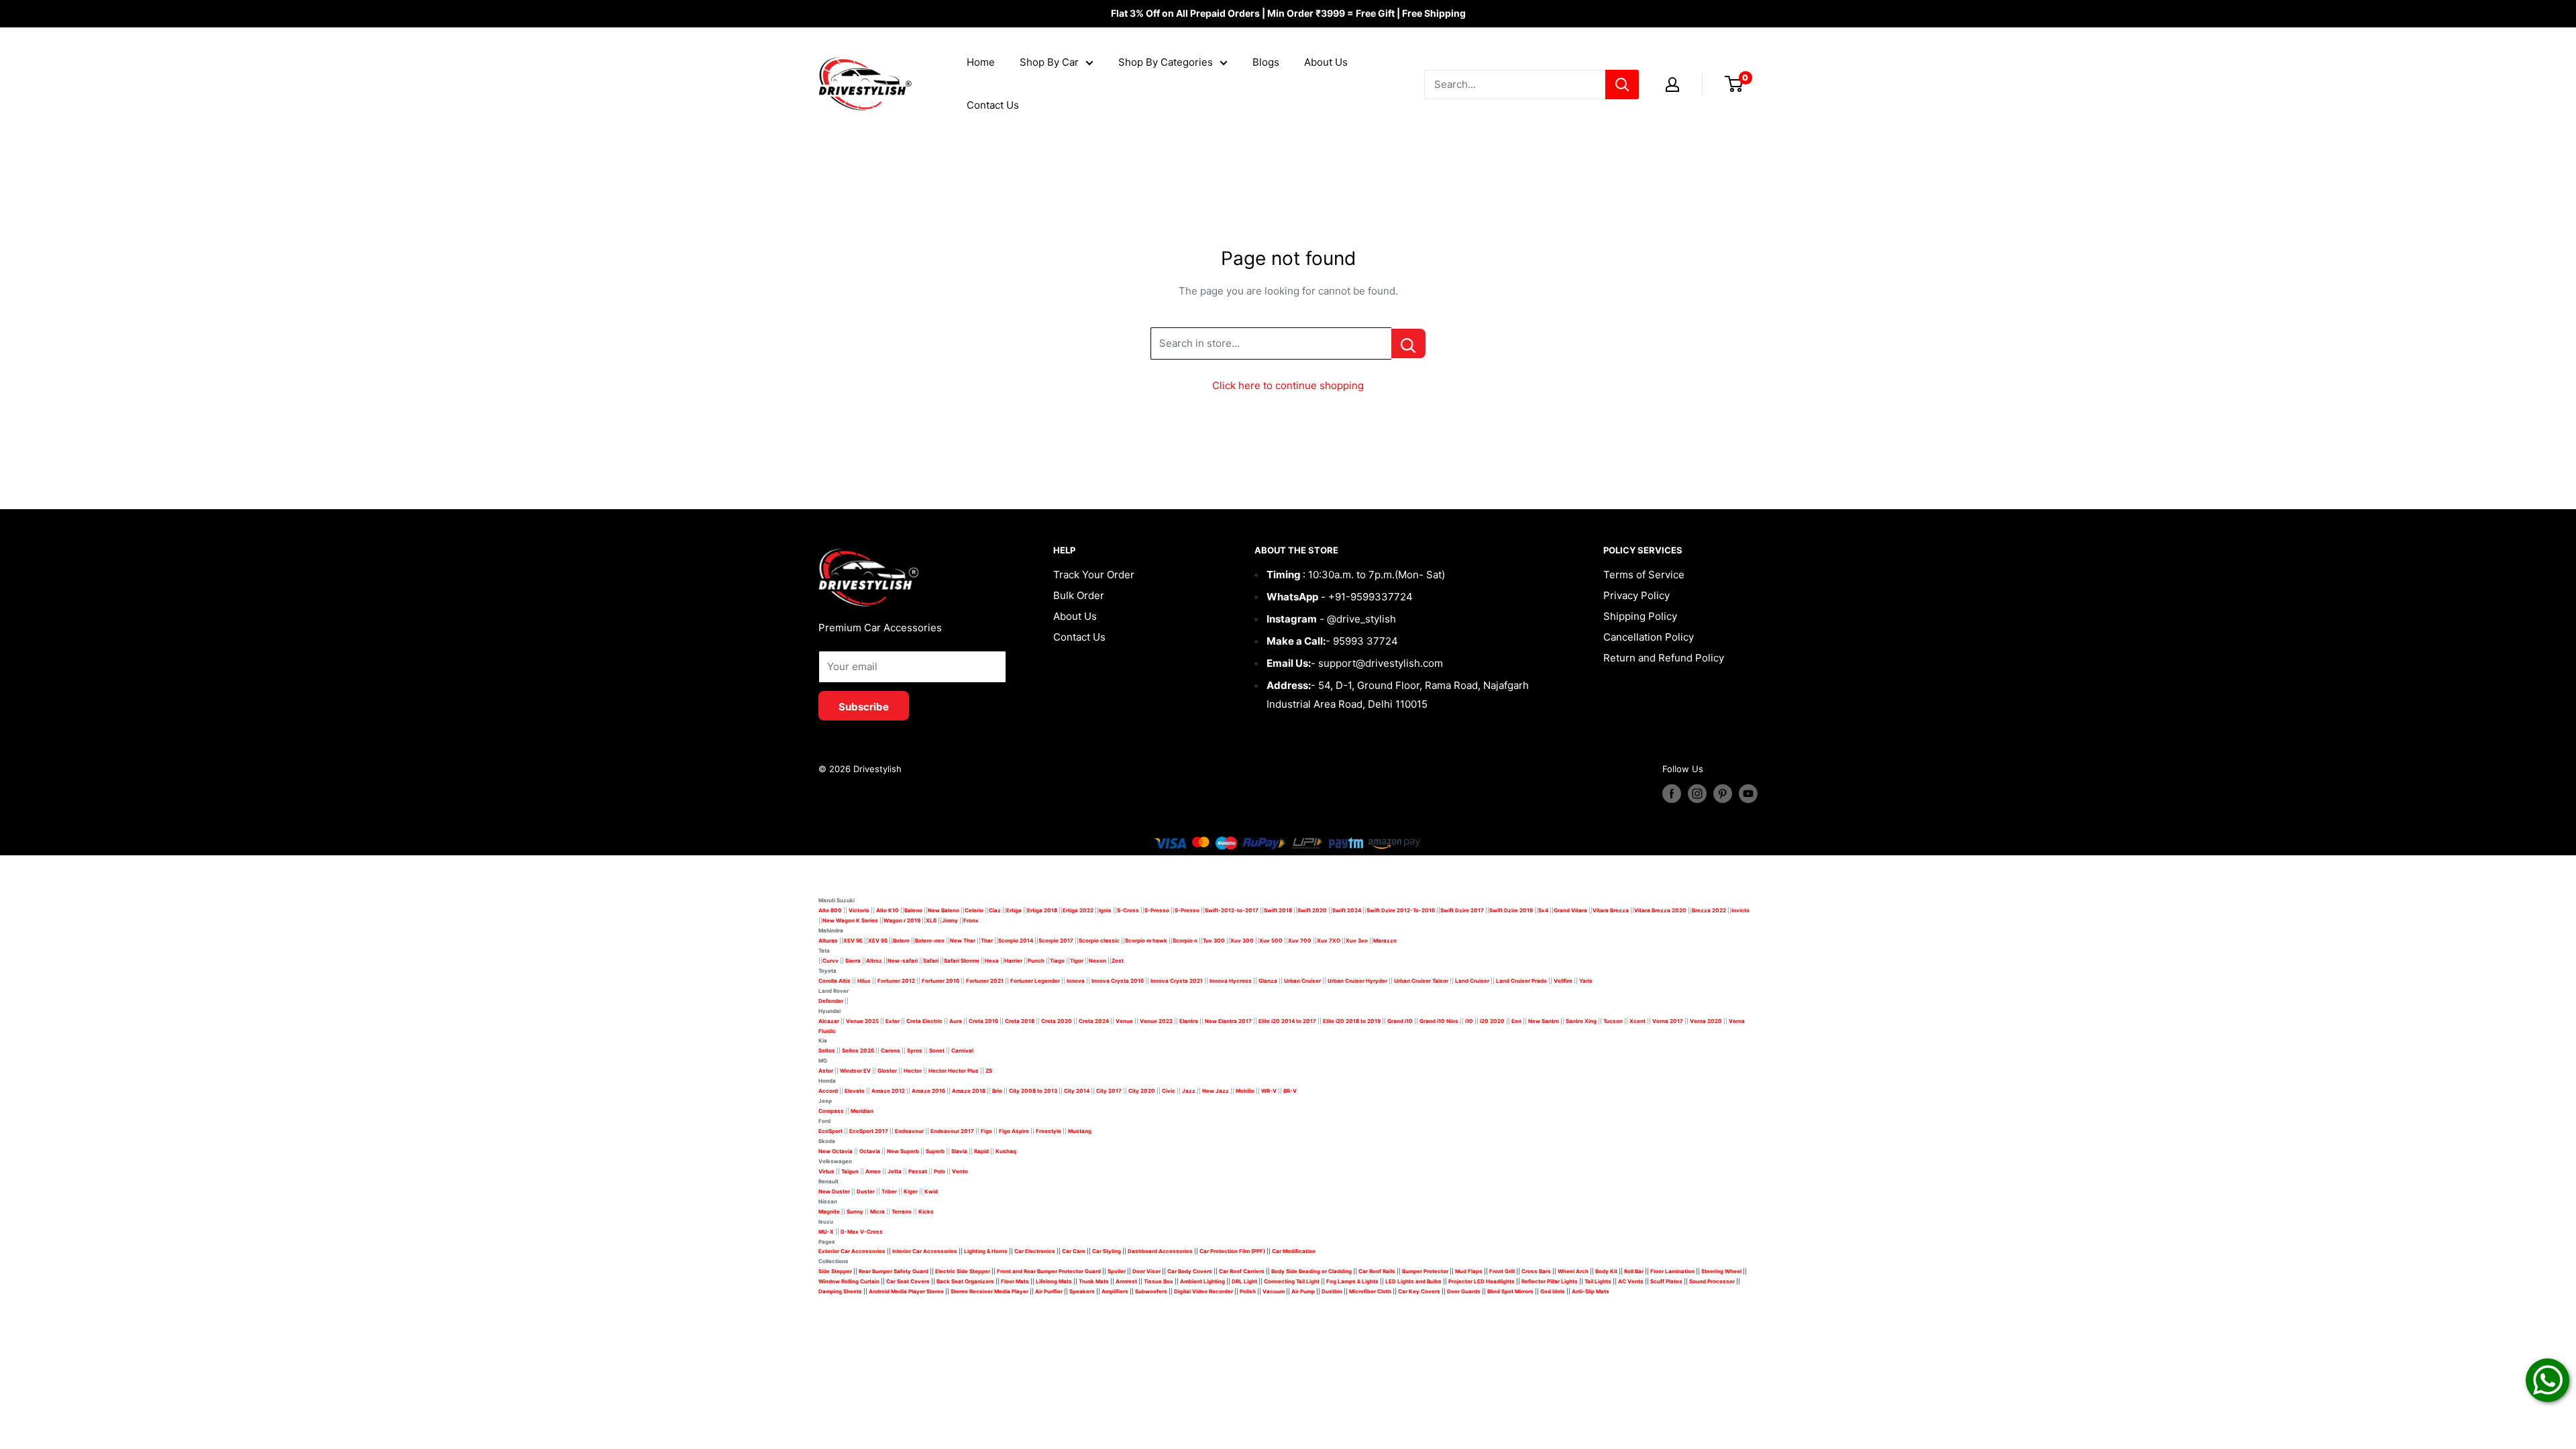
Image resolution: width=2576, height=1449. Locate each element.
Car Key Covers (1419, 1291)
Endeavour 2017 (952, 1131)
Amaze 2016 (928, 1091)
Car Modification (1294, 1251)
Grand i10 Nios (1439, 1021)
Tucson (1613, 1021)
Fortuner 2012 (896, 981)
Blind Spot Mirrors (1510, 1291)
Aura (956, 1021)
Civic (1169, 1091)
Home (981, 62)
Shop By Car (1049, 62)
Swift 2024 (1347, 910)
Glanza (1268, 981)
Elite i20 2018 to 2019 (1352, 1021)
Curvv (830, 961)
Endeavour (909, 1131)
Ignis (1105, 910)
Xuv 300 (1242, 941)
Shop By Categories (1166, 62)
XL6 (931, 920)
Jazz (1189, 1091)
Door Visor (1146, 1271)
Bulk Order (1079, 595)
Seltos (827, 1051)
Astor (826, 1071)
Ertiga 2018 (1042, 910)
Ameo (873, 1171)
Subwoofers (1151, 1291)
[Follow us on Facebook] (1672, 794)
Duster (866, 1191)
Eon (1516, 1021)
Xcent (1638, 1021)
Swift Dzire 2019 (1511, 910)
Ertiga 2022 (1078, 910)
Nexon (1097, 961)
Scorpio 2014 (1016, 941)
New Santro (1544, 1021)
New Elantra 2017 (1228, 1021)
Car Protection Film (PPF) (1232, 1251)
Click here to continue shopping (1288, 385)
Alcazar (829, 1021)
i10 (1469, 1021)
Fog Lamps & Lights (1352, 1281)
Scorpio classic (1099, 941)
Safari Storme (962, 961)
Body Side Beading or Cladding (1311, 1271)
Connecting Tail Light (1292, 1281)
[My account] (1672, 85)
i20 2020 (1492, 1021)
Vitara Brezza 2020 (1660, 910)
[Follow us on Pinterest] (1723, 794)
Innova (1076, 981)
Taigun (850, 1171)
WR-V (1269, 1091)
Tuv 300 (1214, 941)
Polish (1248, 1291)
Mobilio (1245, 1091)
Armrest (1126, 1281)
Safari (931, 961)
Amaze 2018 (969, 1091)
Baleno (913, 910)
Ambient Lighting (1202, 1281)
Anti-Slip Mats (1591, 1291)
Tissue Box (1159, 1281)
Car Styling (1107, 1251)
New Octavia (836, 1151)
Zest (1118, 961)
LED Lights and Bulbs (1413, 1281)
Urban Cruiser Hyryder (1357, 981)
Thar (987, 941)
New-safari (903, 961)
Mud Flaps (1469, 1271)
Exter (893, 1021)
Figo (986, 1131)
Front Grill (1502, 1271)
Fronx (971, 920)
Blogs (1266, 62)
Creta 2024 (1094, 1021)
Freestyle (1049, 1131)
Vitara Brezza (1611, 910)
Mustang (1080, 1131)
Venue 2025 (862, 1021)
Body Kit (1606, 1271)
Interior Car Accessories (925, 1251)
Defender (831, 1001)
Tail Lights (1598, 1281)
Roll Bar (1634, 1271)
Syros (915, 1051)
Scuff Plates (1666, 1281)
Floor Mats (1015, 1281)
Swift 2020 (1312, 910)
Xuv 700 (1300, 941)
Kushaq (1006, 1151)
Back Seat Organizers (965, 1281)
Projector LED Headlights (1482, 1281)
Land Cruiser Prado (1521, 981)
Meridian (862, 1111)
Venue (1124, 1021)
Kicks (926, 1212)
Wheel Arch (1573, 1271)
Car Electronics (1035, 1251)
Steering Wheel (1722, 1271)
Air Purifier (1049, 1291)
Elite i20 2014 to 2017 (1287, 1021)
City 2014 (1077, 1091)
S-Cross (1128, 910)
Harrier (1013, 961)
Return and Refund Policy (1664, 658)
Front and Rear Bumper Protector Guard (1049, 1271)
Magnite (829, 1212)
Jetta (895, 1171)
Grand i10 (1400, 1021)
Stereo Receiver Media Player (989, 1291)
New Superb (903, 1151)
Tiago (1057, 961)
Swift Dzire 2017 (1462, 910)
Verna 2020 (1706, 1021)
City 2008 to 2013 (1033, 1091)
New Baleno (944, 910)
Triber (889, 1191)
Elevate (855, 1091)
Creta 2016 (983, 1021)
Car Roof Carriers (1242, 1271)
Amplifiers (1115, 1291)
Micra (877, 1212)
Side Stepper (835, 1271)
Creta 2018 (1020, 1021)
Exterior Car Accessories (852, 1251)
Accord (828, 1091)
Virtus (826, 1171)
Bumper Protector (1425, 1271)
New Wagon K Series (850, 920)
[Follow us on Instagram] (1697, 794)
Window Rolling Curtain (850, 1281)
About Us (1326, 62)
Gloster (887, 1071)
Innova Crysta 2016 (1118, 981)
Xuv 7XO (1329, 941)
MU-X (826, 1232)
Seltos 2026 (858, 1051)
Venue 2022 (1156, 1021)
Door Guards (1464, 1291)
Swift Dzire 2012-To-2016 (1401, 910)
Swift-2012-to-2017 (1232, 910)
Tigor (1077, 961)
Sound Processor (1712, 1281)
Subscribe (864, 707)
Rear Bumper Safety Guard (894, 1271)
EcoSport (830, 1131)
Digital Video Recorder (1203, 1291)
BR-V (1290, 1091)
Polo (940, 1171)
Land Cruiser (1472, 981)
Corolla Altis (835, 981)
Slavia (959, 1151)
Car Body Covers (1190, 1271)
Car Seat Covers (908, 1281)
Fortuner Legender (1035, 981)
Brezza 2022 (1709, 910)
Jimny (950, 920)
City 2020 (1142, 1091)
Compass (831, 1111)
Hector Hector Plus (954, 1071)
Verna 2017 (1668, 1021)
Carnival (962, 1051)
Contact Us (993, 105)
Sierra (852, 961)
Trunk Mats (1094, 1281)
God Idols (1553, 1291)
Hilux (865, 981)
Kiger (911, 1191)
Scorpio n (1185, 941)
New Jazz (1216, 1091)
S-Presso (1157, 910)
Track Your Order (1094, 575)
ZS (989, 1071)
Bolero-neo (930, 941)
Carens (891, 1051)
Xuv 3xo (1357, 941)
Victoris (860, 910)
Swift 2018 (1278, 910)
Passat (918, 1171)
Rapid (981, 1151)
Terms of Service (1644, 575)
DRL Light (1244, 1281)
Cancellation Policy (1649, 637)
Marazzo (1385, 941)
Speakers (1082, 1291)
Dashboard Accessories (1160, 1251)
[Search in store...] (1408, 343)
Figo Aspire (1014, 1131)
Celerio (974, 910)
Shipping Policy (1640, 616)
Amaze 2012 (888, 1091)
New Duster (834, 1191)
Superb (935, 1151)
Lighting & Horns (986, 1251)
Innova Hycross (1231, 981)
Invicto (1740, 910)
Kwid (931, 1191)
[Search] (1622, 85)
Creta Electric (924, 1021)
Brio (997, 1091)
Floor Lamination (1672, 1271)
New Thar (963, 941)
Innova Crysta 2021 (1177, 981)
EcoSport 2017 (869, 1131)
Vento (960, 1171)
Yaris (1586, 981)
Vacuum (1274, 1291)
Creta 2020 (1057, 1021)
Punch (1036, 961)
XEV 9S (878, 941)
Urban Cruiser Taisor (1421, 981)
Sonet (937, 1051)
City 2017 (1109, 1091)
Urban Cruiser (1302, 981)
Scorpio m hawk (1146, 941)
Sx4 (1543, 910)
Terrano (902, 1212)
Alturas (828, 941)
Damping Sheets (840, 1291)
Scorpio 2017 (1056, 941)
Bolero (901, 941)
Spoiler (1117, 1271)
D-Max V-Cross (862, 1232)
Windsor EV (855, 1071)
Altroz (874, 961)
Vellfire (1563, 981)
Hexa (992, 961)
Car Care (1074, 1251)
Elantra (1189, 1021)
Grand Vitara (1570, 910)
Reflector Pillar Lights (1550, 1281)
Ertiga (1014, 910)
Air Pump (1303, 1291)
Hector (913, 1071)
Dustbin (1332, 1291)
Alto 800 (830, 910)
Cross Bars (1536, 1271)
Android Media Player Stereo (906, 1291)
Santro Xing (1581, 1021)
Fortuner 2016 (941, 981)
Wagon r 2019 (902, 920)
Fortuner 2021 (985, 981)
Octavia (870, 1151)
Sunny (855, 1212)
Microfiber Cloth (1370, 1291)
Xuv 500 (1271, 941)
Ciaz (995, 910)
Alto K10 (888, 910)
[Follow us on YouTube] (1748, 794)
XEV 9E (853, 941)
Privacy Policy (1636, 595)
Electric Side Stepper (963, 1271)
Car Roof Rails (1377, 1271)
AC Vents (1631, 1281)
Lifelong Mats (1054, 1281)
